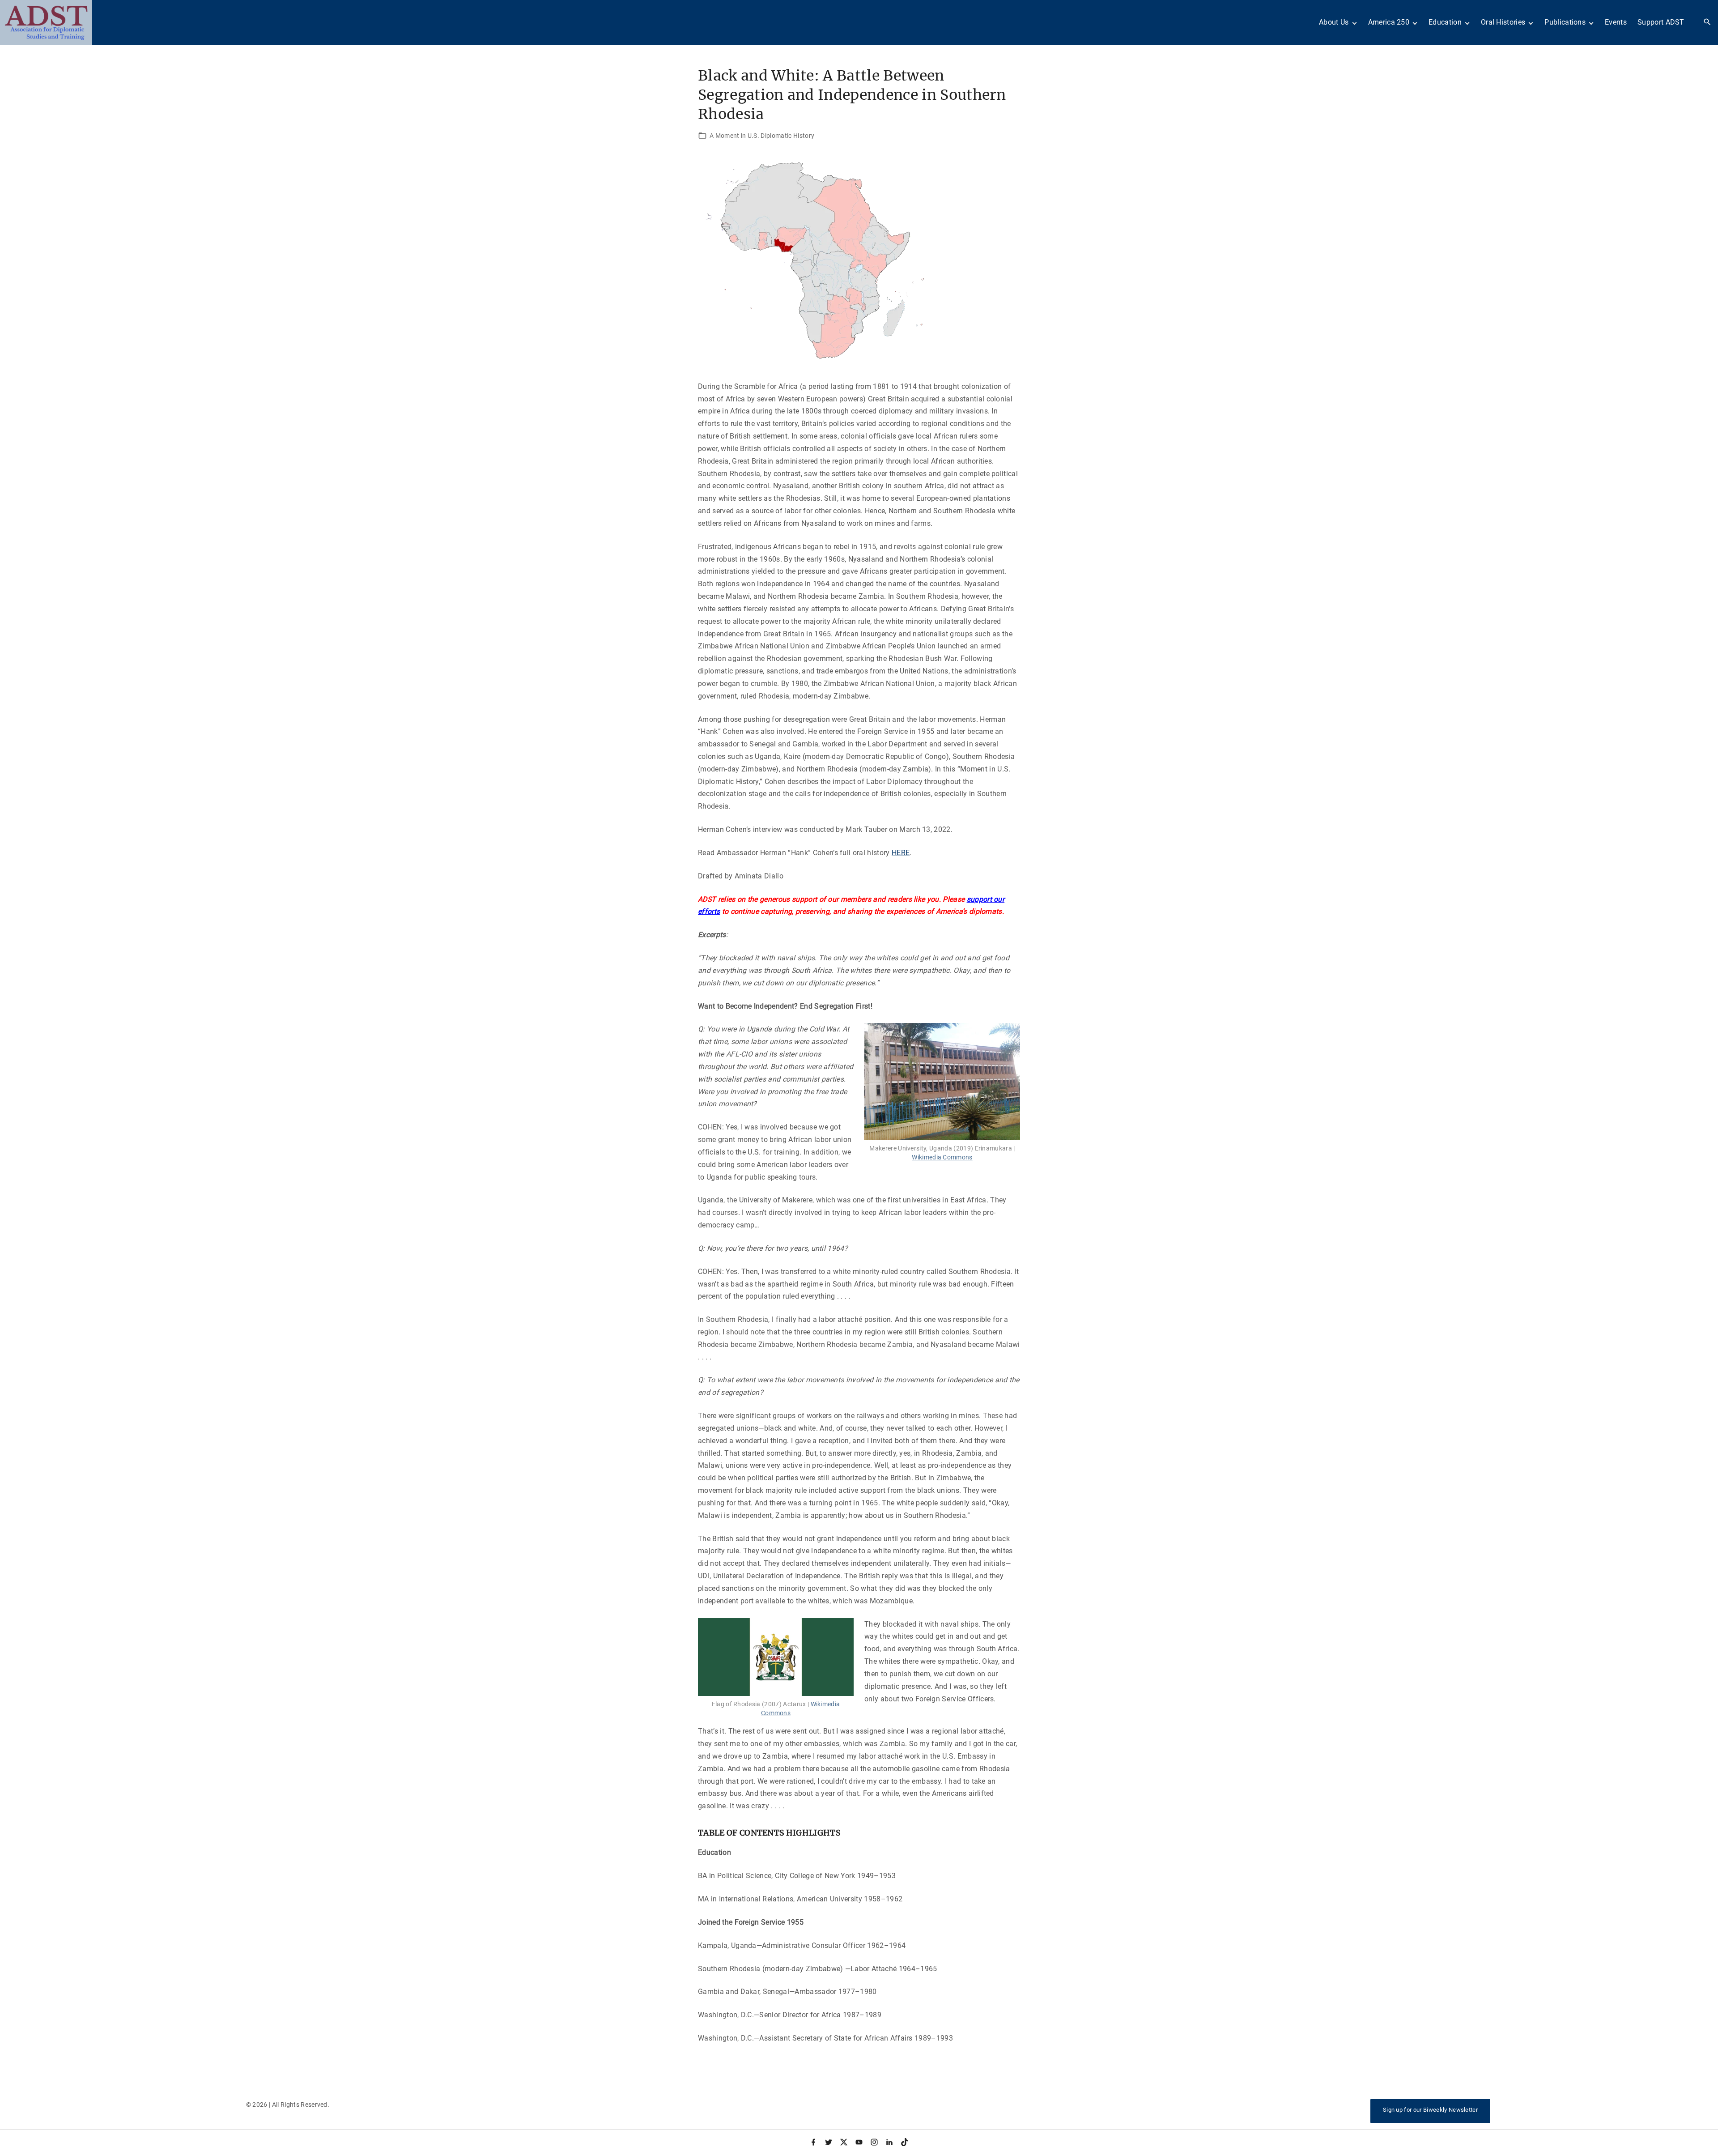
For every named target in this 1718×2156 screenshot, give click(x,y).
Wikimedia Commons (942, 1157)
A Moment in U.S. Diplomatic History (762, 136)
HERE (901, 853)
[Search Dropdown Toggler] (1707, 22)
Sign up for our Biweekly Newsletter (1430, 2110)
